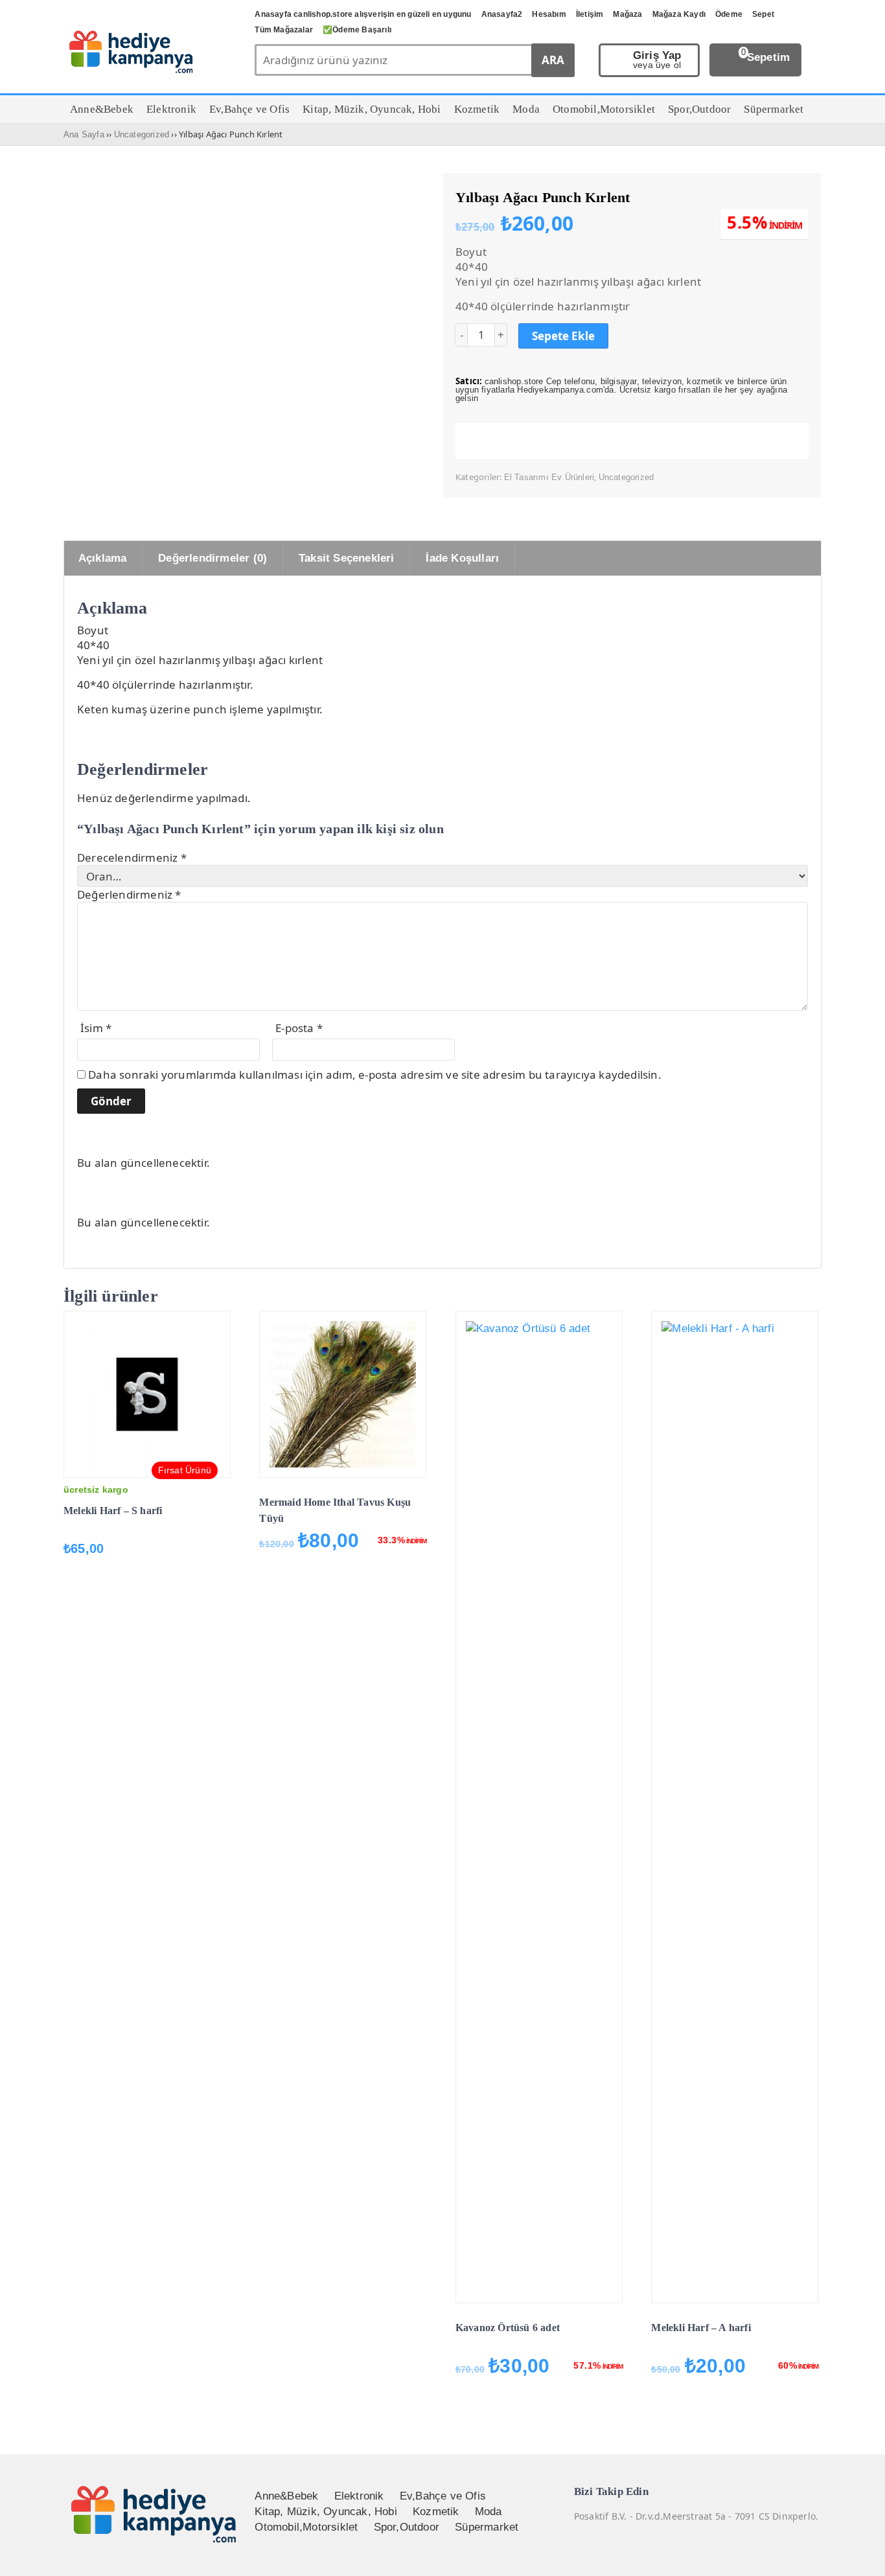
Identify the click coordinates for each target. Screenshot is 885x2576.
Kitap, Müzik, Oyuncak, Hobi (326, 2512)
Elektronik (359, 2496)
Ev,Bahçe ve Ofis (443, 2496)
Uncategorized (142, 134)
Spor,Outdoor (407, 2527)
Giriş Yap (657, 60)
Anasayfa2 (502, 14)
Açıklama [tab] (103, 558)
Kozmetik (436, 2512)
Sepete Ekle (563, 336)
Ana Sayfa (84, 134)
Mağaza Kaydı (679, 14)
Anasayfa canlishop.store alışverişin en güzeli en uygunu (363, 14)
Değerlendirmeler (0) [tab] (213, 558)
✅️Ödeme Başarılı (357, 30)
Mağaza (627, 14)
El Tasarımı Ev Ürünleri (549, 477)
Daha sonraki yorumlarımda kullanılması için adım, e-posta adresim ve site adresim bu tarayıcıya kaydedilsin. (375, 1075)
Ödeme (729, 14)
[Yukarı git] (859, 2553)
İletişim (590, 14)
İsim (96, 1028)
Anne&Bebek (286, 2496)
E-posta (299, 1028)
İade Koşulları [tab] (462, 558)
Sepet (763, 14)
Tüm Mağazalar (284, 30)
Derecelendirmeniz (132, 857)
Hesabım (549, 14)
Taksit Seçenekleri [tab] (347, 558)
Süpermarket (487, 2527)
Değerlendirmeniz (129, 894)
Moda (488, 2512)
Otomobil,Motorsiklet (306, 2527)
